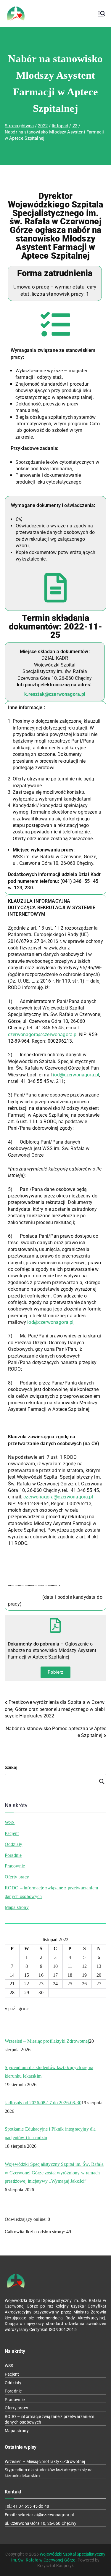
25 (70, 1984)
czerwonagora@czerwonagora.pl (43, 1035)
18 (70, 1975)
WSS (10, 1822)
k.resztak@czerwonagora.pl (55, 694)
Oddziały (13, 1844)
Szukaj (11, 1767)
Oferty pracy (17, 1877)
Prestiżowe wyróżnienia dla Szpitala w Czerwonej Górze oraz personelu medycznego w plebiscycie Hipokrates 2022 (55, 1709)
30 (41, 1993)
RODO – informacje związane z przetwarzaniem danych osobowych (51, 1892)
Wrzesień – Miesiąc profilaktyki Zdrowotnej (47, 2041)
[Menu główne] (102, 14)
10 (55, 1966)
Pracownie (15, 1866)
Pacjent (12, 1833)
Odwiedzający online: (26, 2219)
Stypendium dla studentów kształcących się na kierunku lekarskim (49, 2072)
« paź (10, 2009)
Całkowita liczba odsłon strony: (36, 2232)
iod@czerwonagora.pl (76, 1075)
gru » (24, 2009)
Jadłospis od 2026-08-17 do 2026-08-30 (43, 2103)
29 (27, 1993)
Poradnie (13, 1855)
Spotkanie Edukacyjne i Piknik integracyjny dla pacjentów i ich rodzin (50, 2133)
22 (27, 1984)
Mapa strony (17, 1907)
